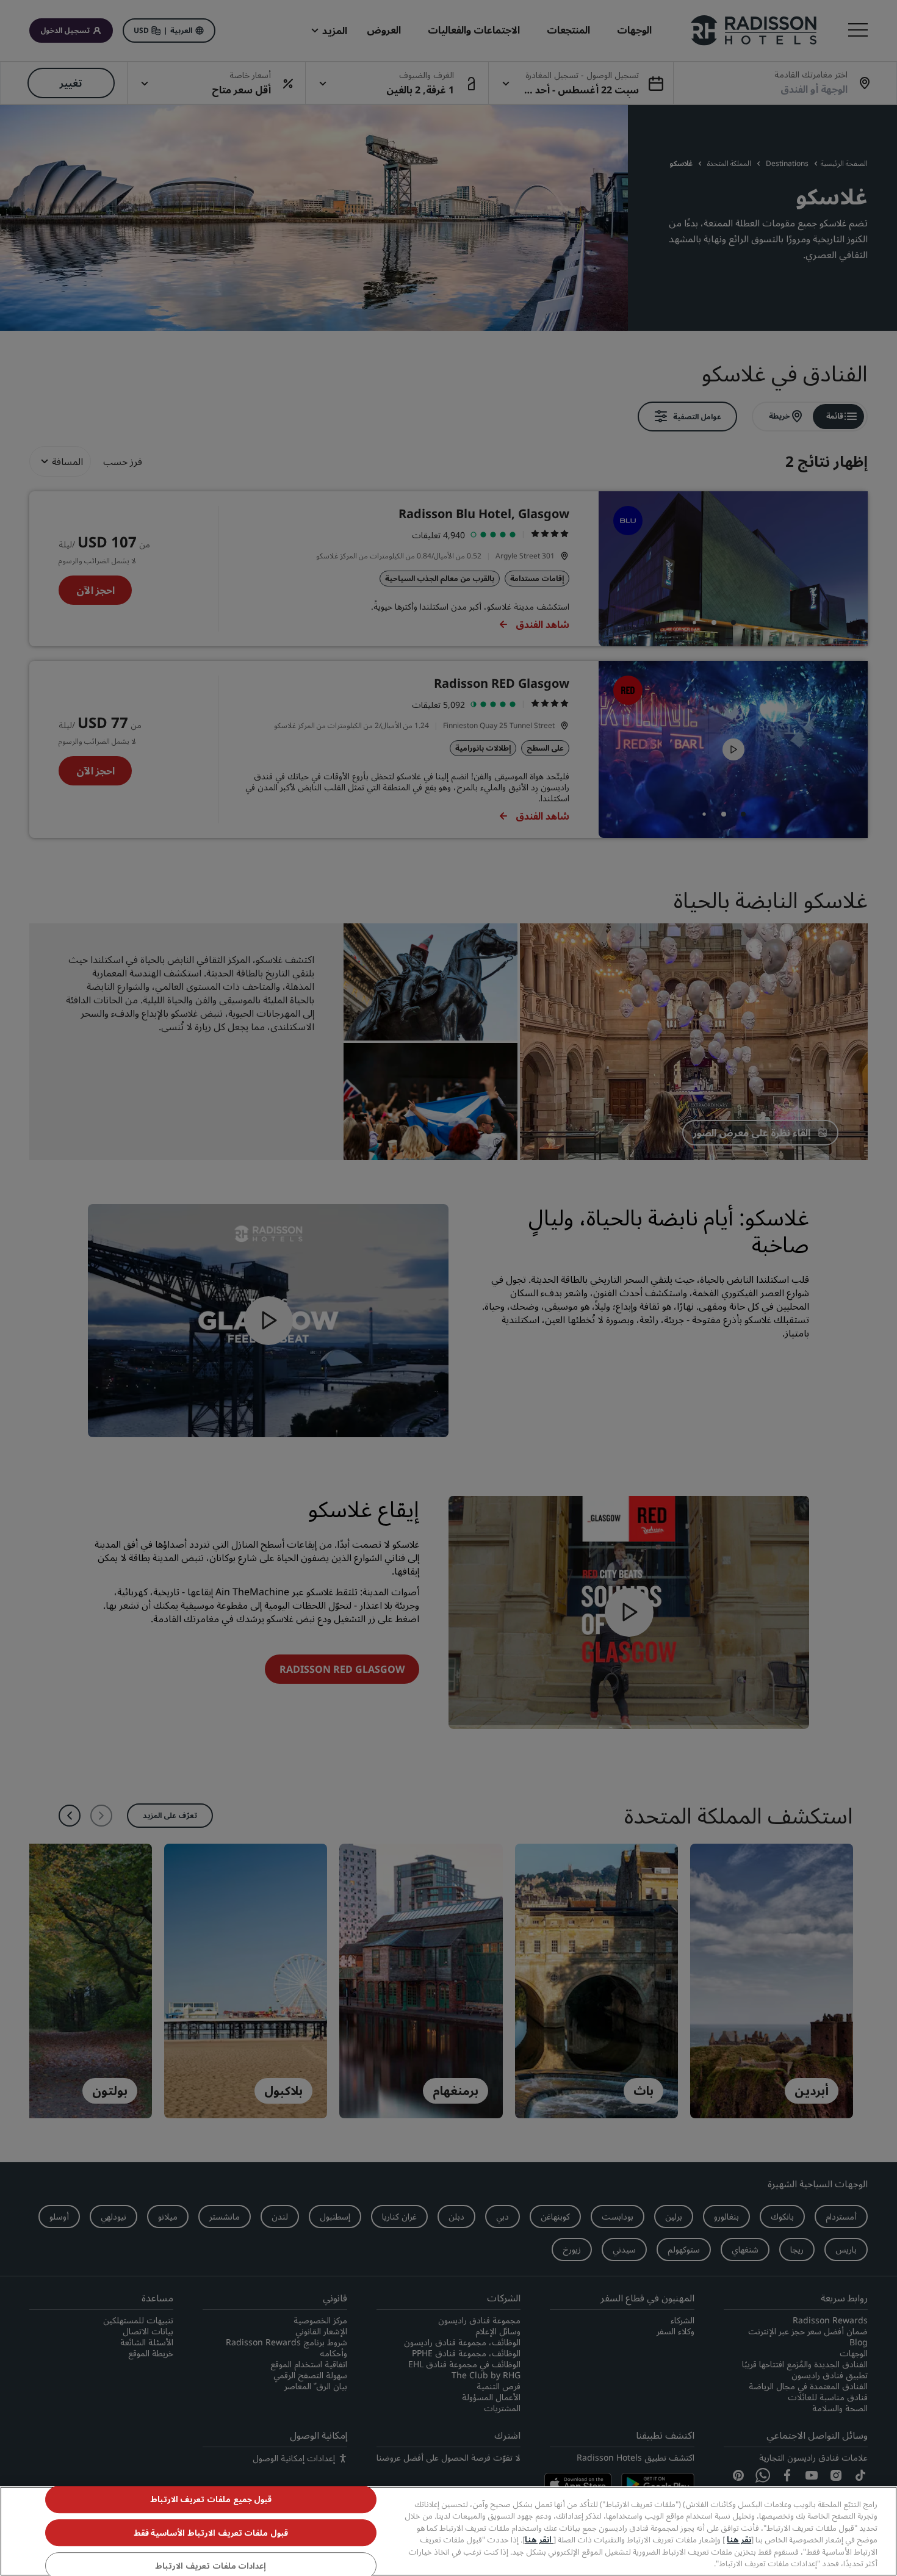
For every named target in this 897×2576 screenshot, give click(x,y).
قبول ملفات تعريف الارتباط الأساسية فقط (211, 2533)
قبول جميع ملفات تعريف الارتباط (211, 2500)
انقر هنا (539, 2539)
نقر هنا (739, 2539)
